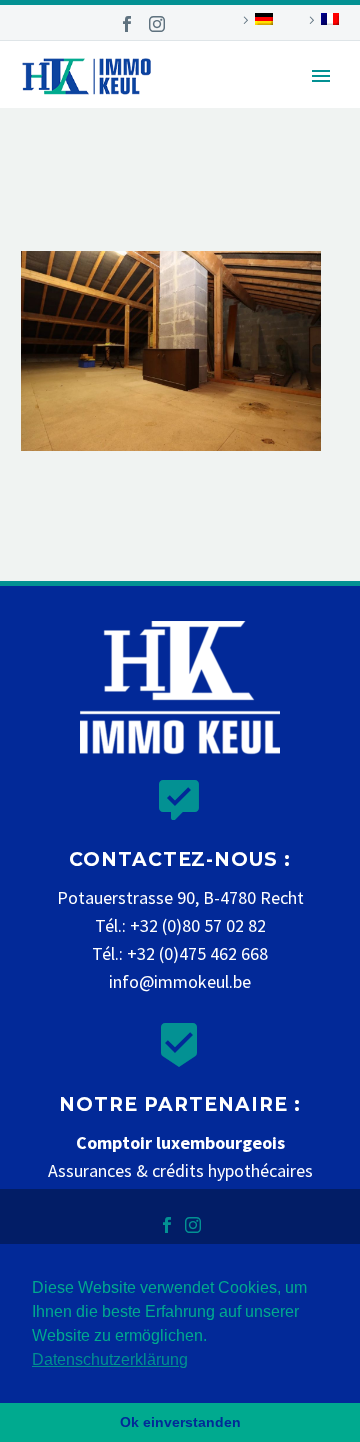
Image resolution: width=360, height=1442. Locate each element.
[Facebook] (127, 24)
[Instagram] (157, 24)
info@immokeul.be (180, 981)
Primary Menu (321, 76)
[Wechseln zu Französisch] (321, 20)
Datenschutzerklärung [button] (110, 1359)
